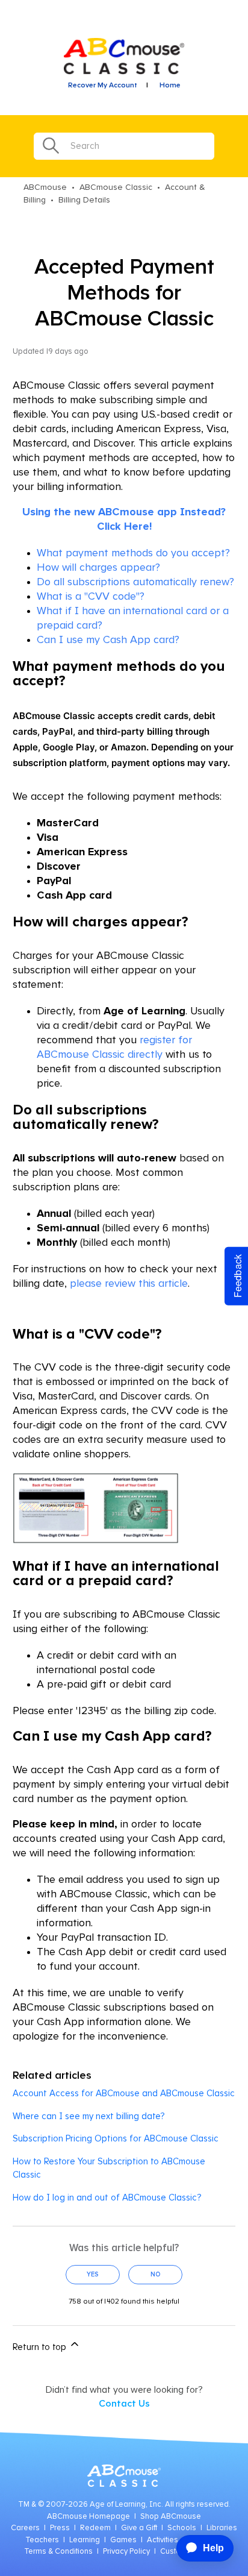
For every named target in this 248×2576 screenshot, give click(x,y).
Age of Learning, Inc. (126, 2505)
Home (170, 86)
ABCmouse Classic (116, 187)
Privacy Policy (126, 2552)
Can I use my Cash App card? (108, 640)
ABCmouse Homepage (88, 2517)
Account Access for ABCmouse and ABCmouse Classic (124, 2094)
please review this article (129, 1284)
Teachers (42, 2540)
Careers (25, 2528)
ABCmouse (45, 187)
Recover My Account (103, 86)
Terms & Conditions (58, 2552)
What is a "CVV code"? (91, 597)
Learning (85, 2540)
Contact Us (124, 2404)
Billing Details (84, 200)
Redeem (95, 2528)
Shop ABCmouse (171, 2517)
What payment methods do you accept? (133, 553)
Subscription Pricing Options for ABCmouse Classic (116, 2139)
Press (60, 2528)
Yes (93, 2274)
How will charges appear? (98, 568)
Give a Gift (139, 2528)
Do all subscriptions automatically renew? (135, 582)
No (156, 2274)
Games (123, 2540)
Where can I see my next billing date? (88, 2116)
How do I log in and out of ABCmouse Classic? (107, 2198)
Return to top (41, 2347)
